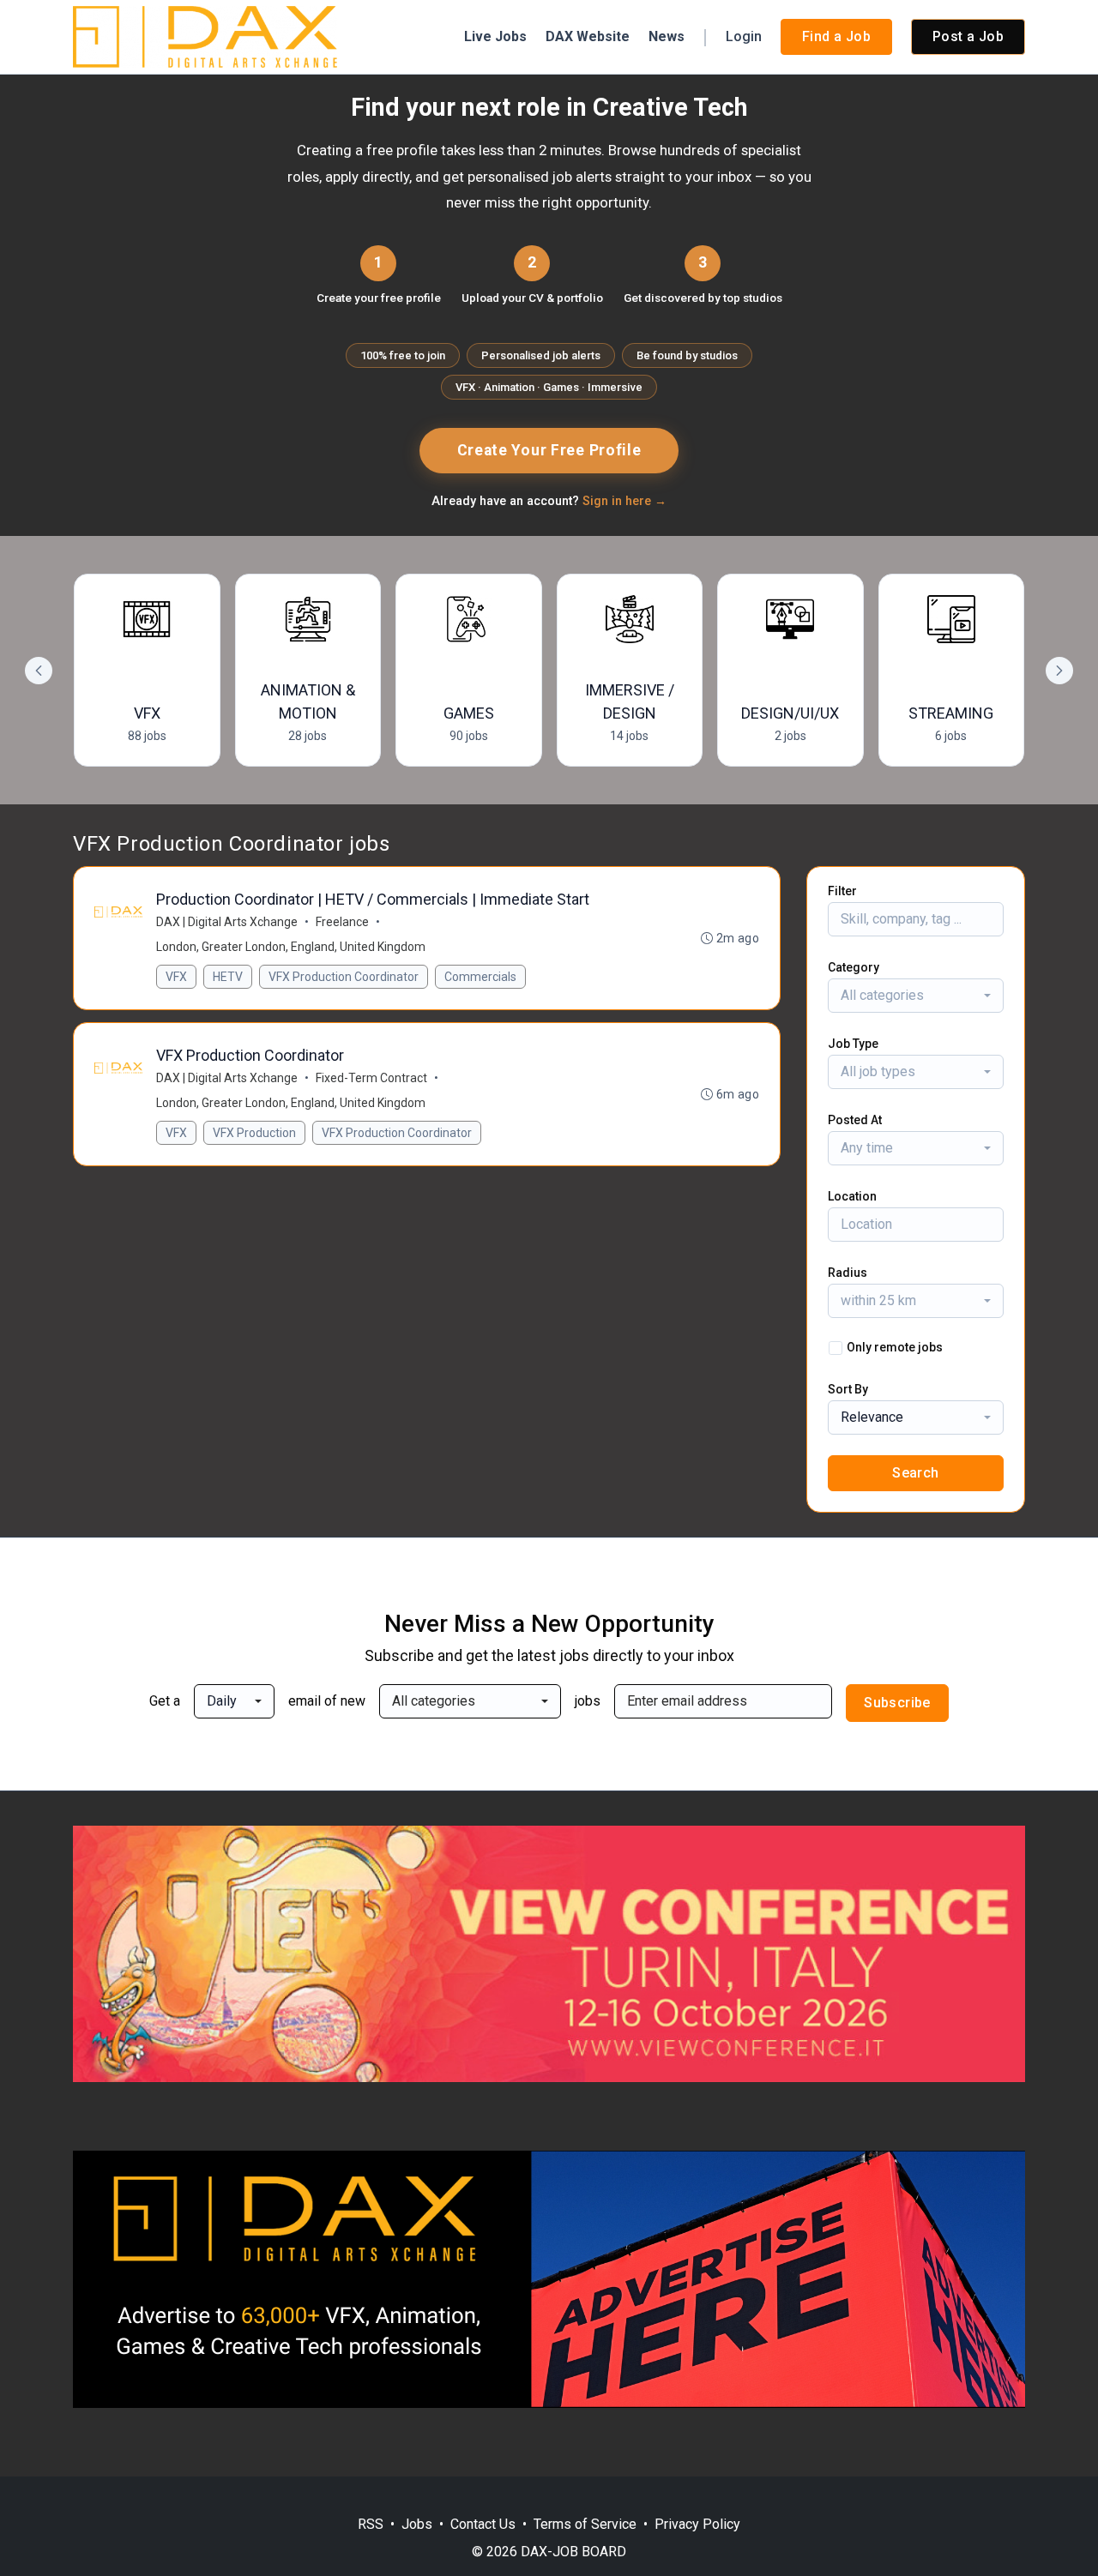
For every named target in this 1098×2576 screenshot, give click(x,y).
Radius (848, 1273)
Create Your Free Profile (549, 450)
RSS (371, 2524)
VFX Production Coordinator (344, 977)
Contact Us (483, 2524)
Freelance (342, 922)
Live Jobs (495, 36)
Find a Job (836, 36)
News (667, 36)
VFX (176, 977)
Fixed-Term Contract (371, 1078)
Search (915, 1473)
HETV (228, 977)
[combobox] (916, 996)
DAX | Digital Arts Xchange (227, 922)
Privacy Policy (697, 2524)
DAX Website (588, 36)
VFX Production (254, 1133)
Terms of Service (585, 2524)
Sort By (848, 1389)
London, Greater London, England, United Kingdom (291, 947)
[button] (1059, 671)
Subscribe (897, 1703)
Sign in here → (624, 501)
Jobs (417, 2524)
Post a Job (968, 36)
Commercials (480, 977)
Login (744, 36)
